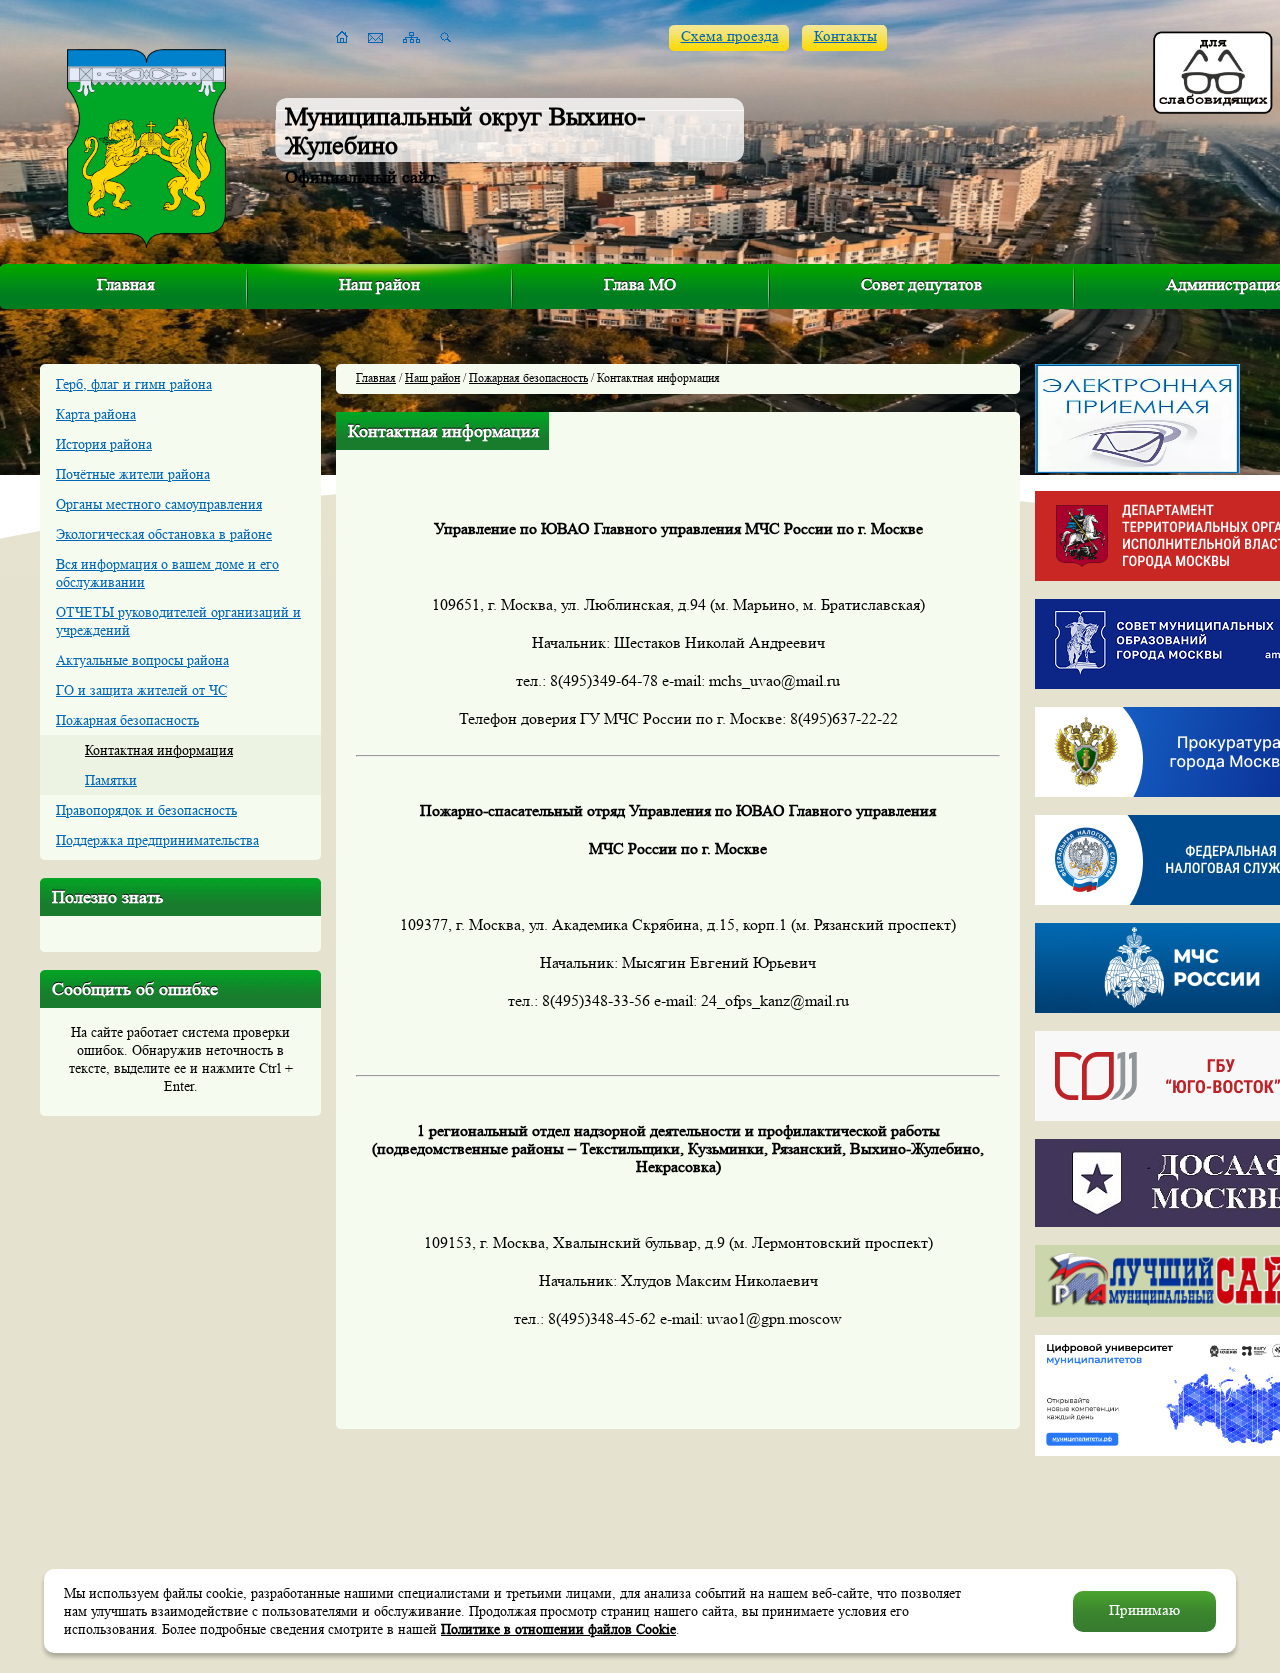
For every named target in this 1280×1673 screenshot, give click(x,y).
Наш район (379, 284)
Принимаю (1144, 1610)
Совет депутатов (921, 284)
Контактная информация (159, 750)
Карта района (96, 414)
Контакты (845, 36)
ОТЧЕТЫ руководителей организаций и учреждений (178, 621)
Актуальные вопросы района (142, 660)
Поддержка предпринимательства (157, 840)
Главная (126, 284)
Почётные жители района (133, 474)
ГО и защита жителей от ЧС (141, 690)
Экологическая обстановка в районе (164, 534)
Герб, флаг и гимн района (134, 384)
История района (104, 444)
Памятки (111, 780)
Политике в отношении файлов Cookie (558, 1629)
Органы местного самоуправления (159, 504)
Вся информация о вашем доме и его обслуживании (167, 573)
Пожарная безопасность (127, 720)
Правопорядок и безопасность (146, 810)
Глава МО (640, 284)
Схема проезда (730, 36)
